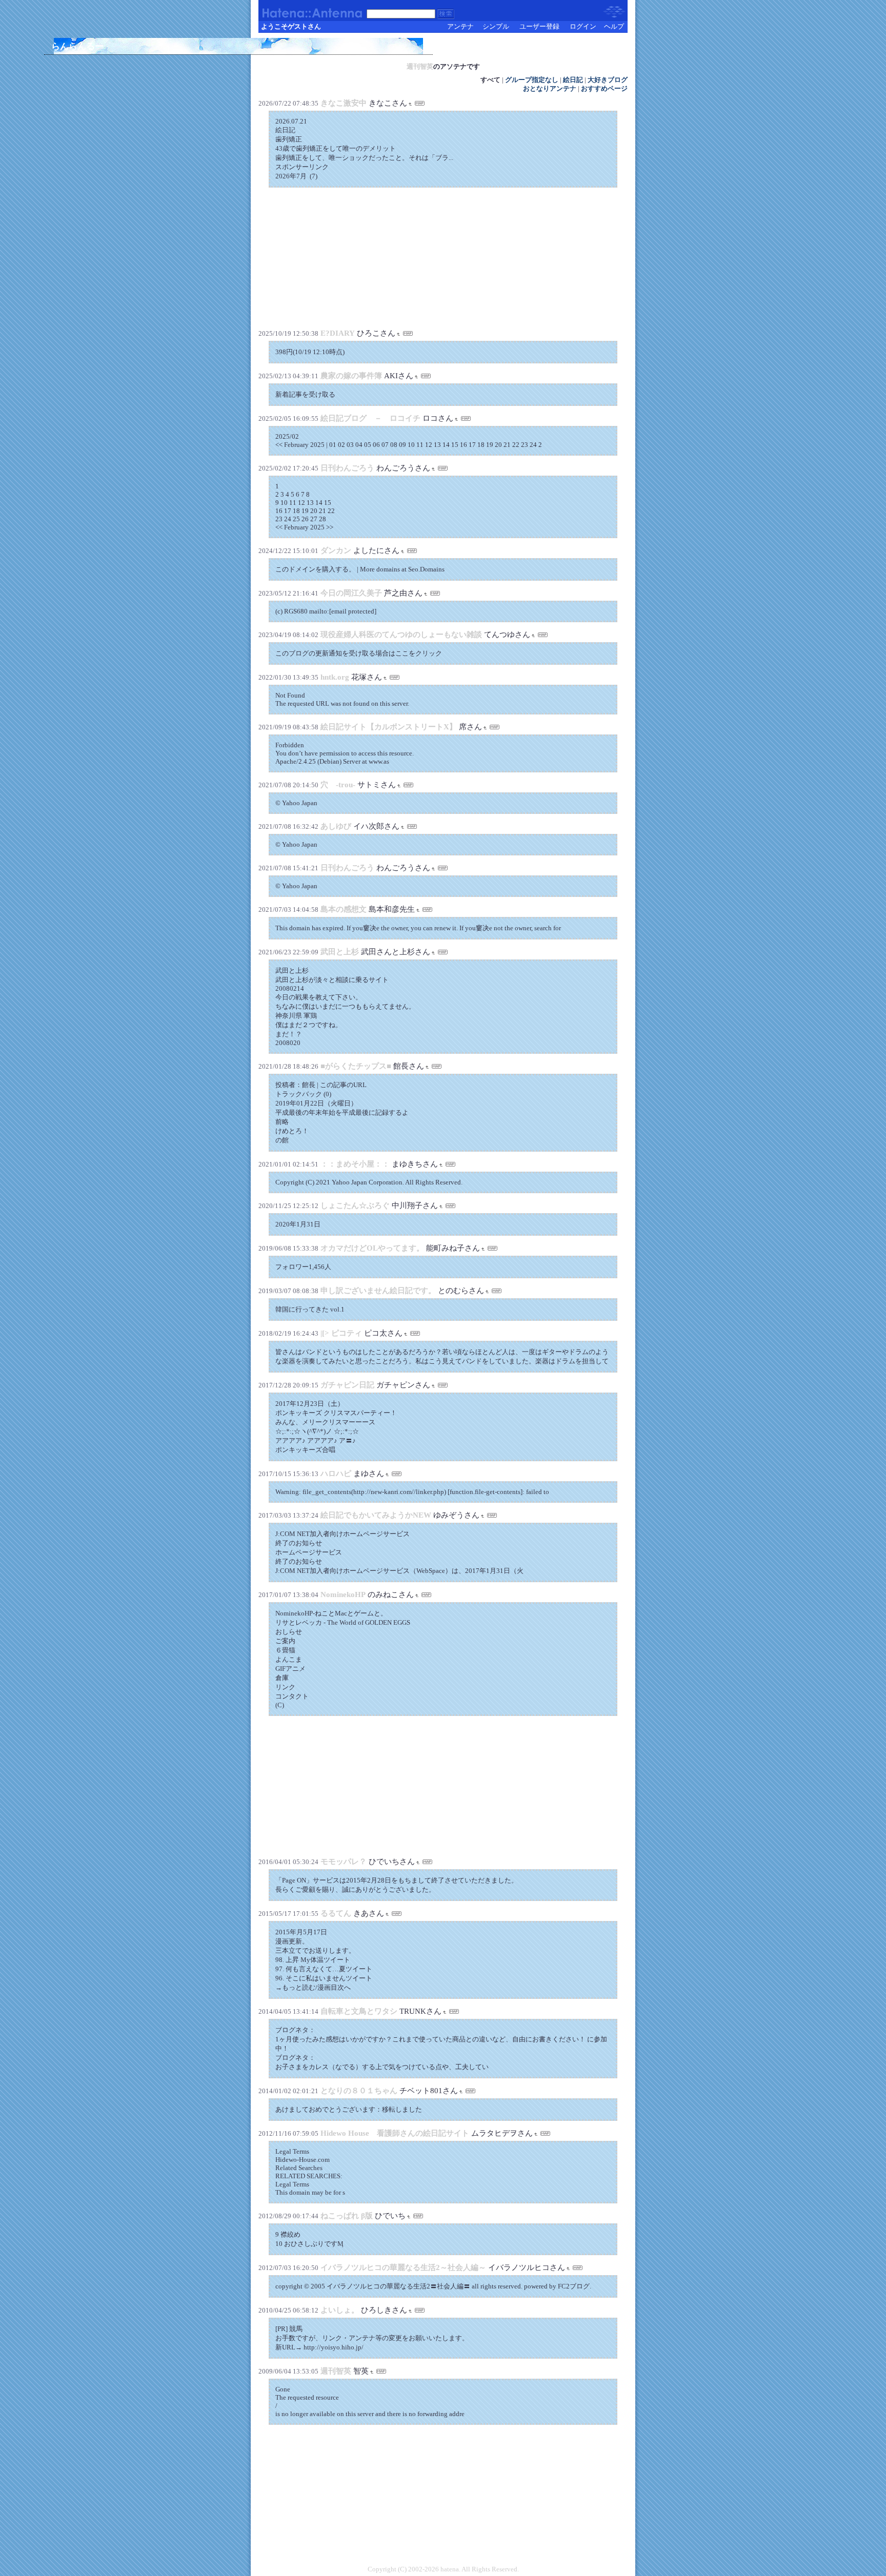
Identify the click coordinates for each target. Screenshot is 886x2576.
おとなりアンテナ (550, 89)
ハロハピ (336, 1474)
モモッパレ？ (344, 1862)
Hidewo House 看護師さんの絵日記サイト (395, 2133)
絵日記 (573, 80)
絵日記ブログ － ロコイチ (370, 418)
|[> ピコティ (341, 1333)
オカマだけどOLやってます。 (372, 1248)
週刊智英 (420, 66)
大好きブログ (608, 80)
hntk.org (335, 677)
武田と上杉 (340, 952)
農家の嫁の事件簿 (351, 376)
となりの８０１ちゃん (359, 2091)
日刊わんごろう (347, 468)
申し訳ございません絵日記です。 (378, 1291)
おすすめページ (604, 89)
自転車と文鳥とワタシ (359, 2011)
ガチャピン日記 (347, 1385)
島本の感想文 (344, 909)
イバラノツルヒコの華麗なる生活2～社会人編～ (404, 2267)
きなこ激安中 (344, 103)
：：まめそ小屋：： (355, 1164)
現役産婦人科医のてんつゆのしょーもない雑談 (401, 635)
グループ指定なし (532, 80)
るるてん (336, 1913)
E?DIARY (338, 333)
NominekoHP (343, 1594)
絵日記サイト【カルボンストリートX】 (389, 727)
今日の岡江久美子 (351, 593)
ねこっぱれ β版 (347, 2216)
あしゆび (336, 826)
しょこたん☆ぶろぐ (355, 1205)
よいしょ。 (340, 2310)
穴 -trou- (338, 785)
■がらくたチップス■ (356, 1066)
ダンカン (336, 550)
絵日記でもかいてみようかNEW (376, 1515)
